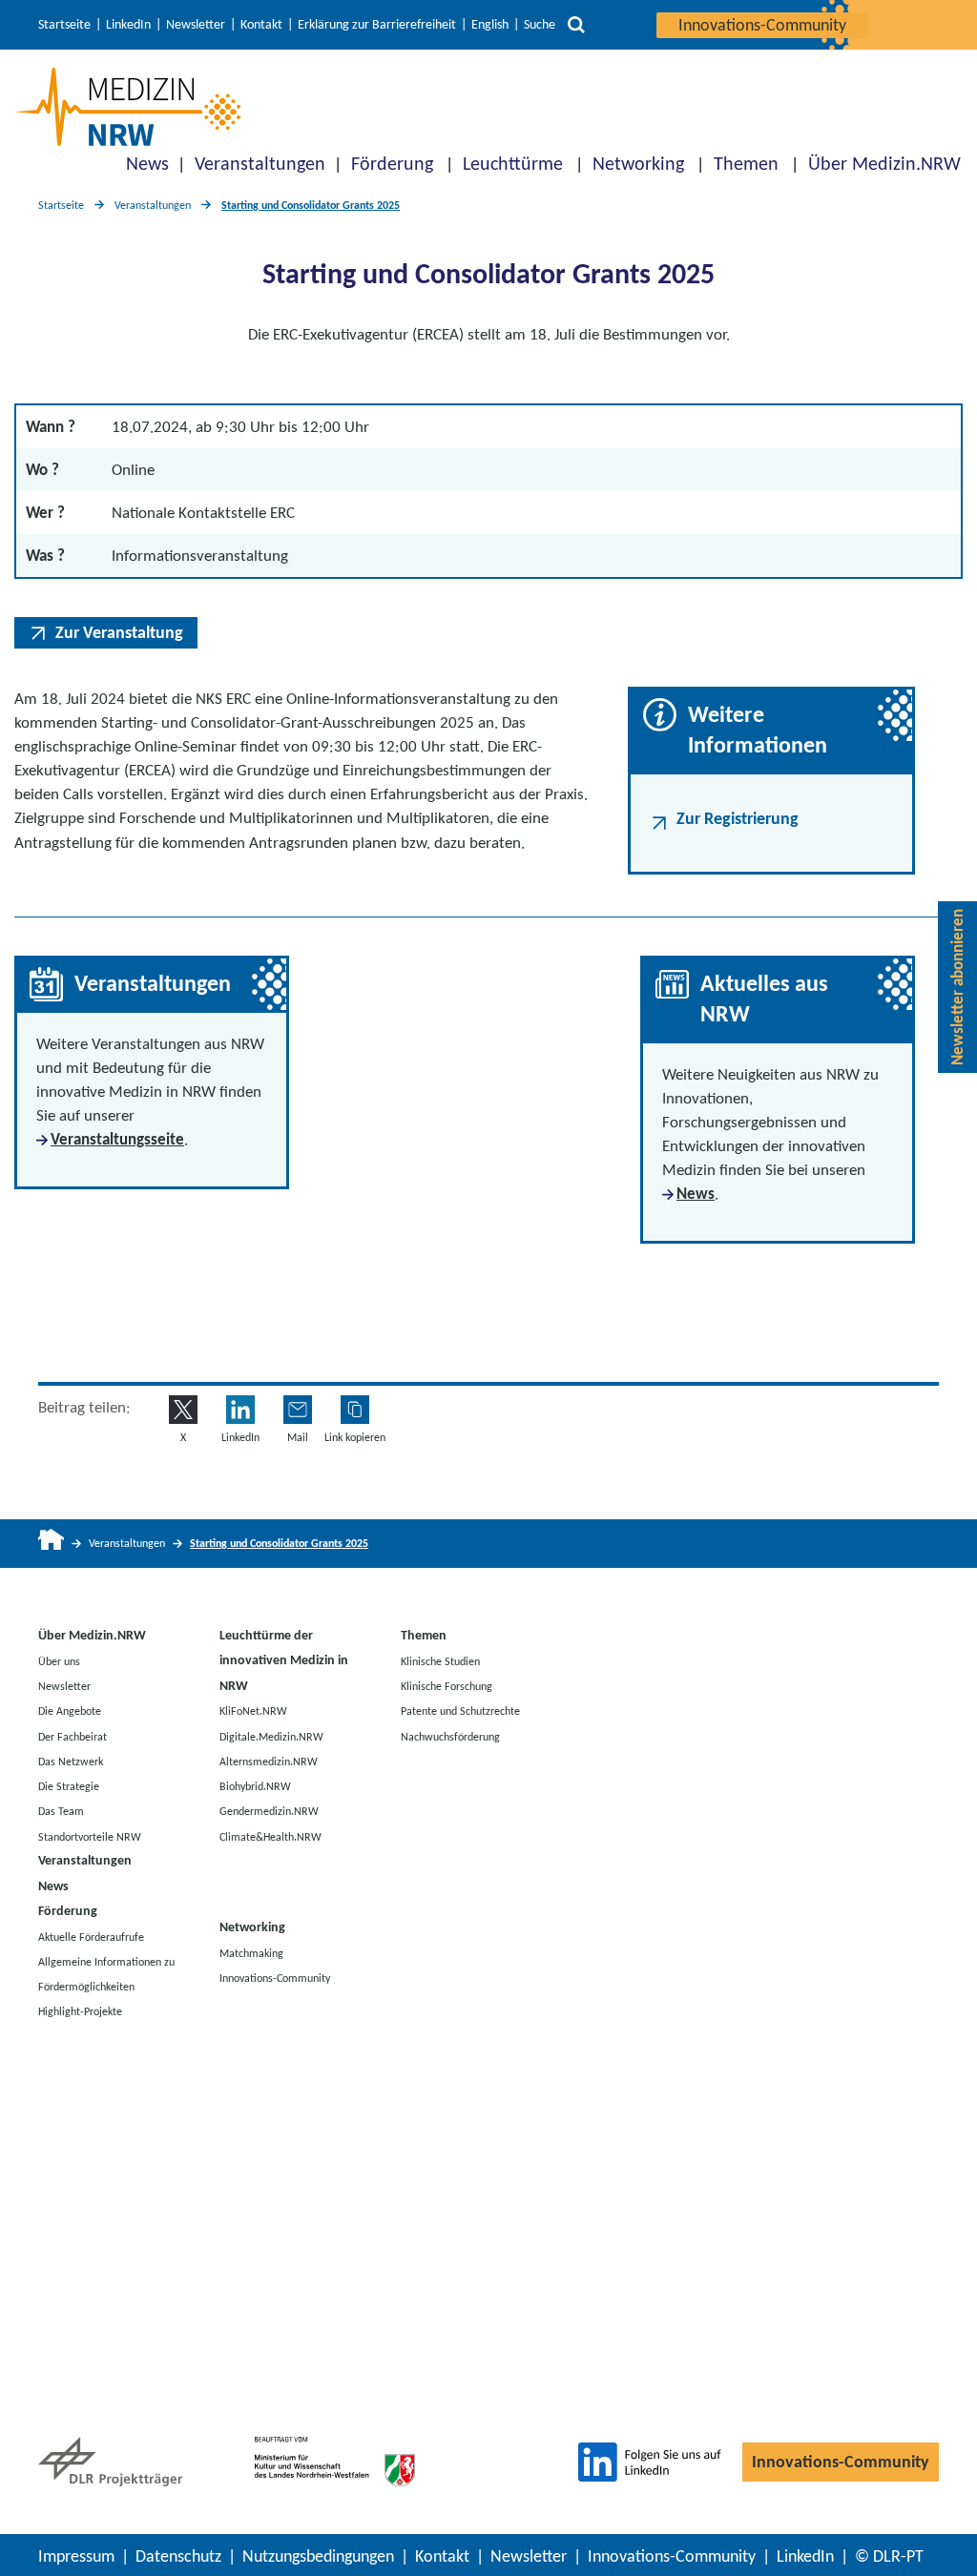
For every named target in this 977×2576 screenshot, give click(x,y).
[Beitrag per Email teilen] (298, 1410)
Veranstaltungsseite (117, 1139)
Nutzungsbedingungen (318, 2556)
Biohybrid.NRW (255, 1786)
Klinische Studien (440, 1660)
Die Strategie (69, 1786)
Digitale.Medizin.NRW (271, 1736)
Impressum (76, 2556)
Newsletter (196, 25)
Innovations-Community (762, 25)
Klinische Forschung (447, 1686)
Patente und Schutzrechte (460, 1711)
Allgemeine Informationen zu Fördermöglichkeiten (106, 1973)
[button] (355, 1410)
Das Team (61, 1811)
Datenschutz (178, 2556)
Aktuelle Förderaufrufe (91, 1936)
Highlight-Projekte (80, 2011)
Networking (638, 163)
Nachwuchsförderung (450, 1736)
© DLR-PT (889, 2556)
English (490, 25)
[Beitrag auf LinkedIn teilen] (240, 1410)
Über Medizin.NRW (884, 163)
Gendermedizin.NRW (269, 1811)
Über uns (59, 1660)
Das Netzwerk (71, 1761)
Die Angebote (70, 1711)
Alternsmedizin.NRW (269, 1761)
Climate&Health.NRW (270, 1836)
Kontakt (261, 25)
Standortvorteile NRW (90, 1836)
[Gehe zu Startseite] (51, 1544)
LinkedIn (128, 25)
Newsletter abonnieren (957, 987)
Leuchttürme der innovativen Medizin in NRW (284, 1660)
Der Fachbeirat (73, 1736)
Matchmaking (251, 1953)
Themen (746, 163)
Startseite (64, 25)
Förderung (392, 163)
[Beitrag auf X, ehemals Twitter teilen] (183, 1410)
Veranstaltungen (260, 163)
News (147, 163)
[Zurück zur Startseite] (127, 107)
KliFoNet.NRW (253, 1711)
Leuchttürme (513, 163)
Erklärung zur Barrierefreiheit (377, 25)
